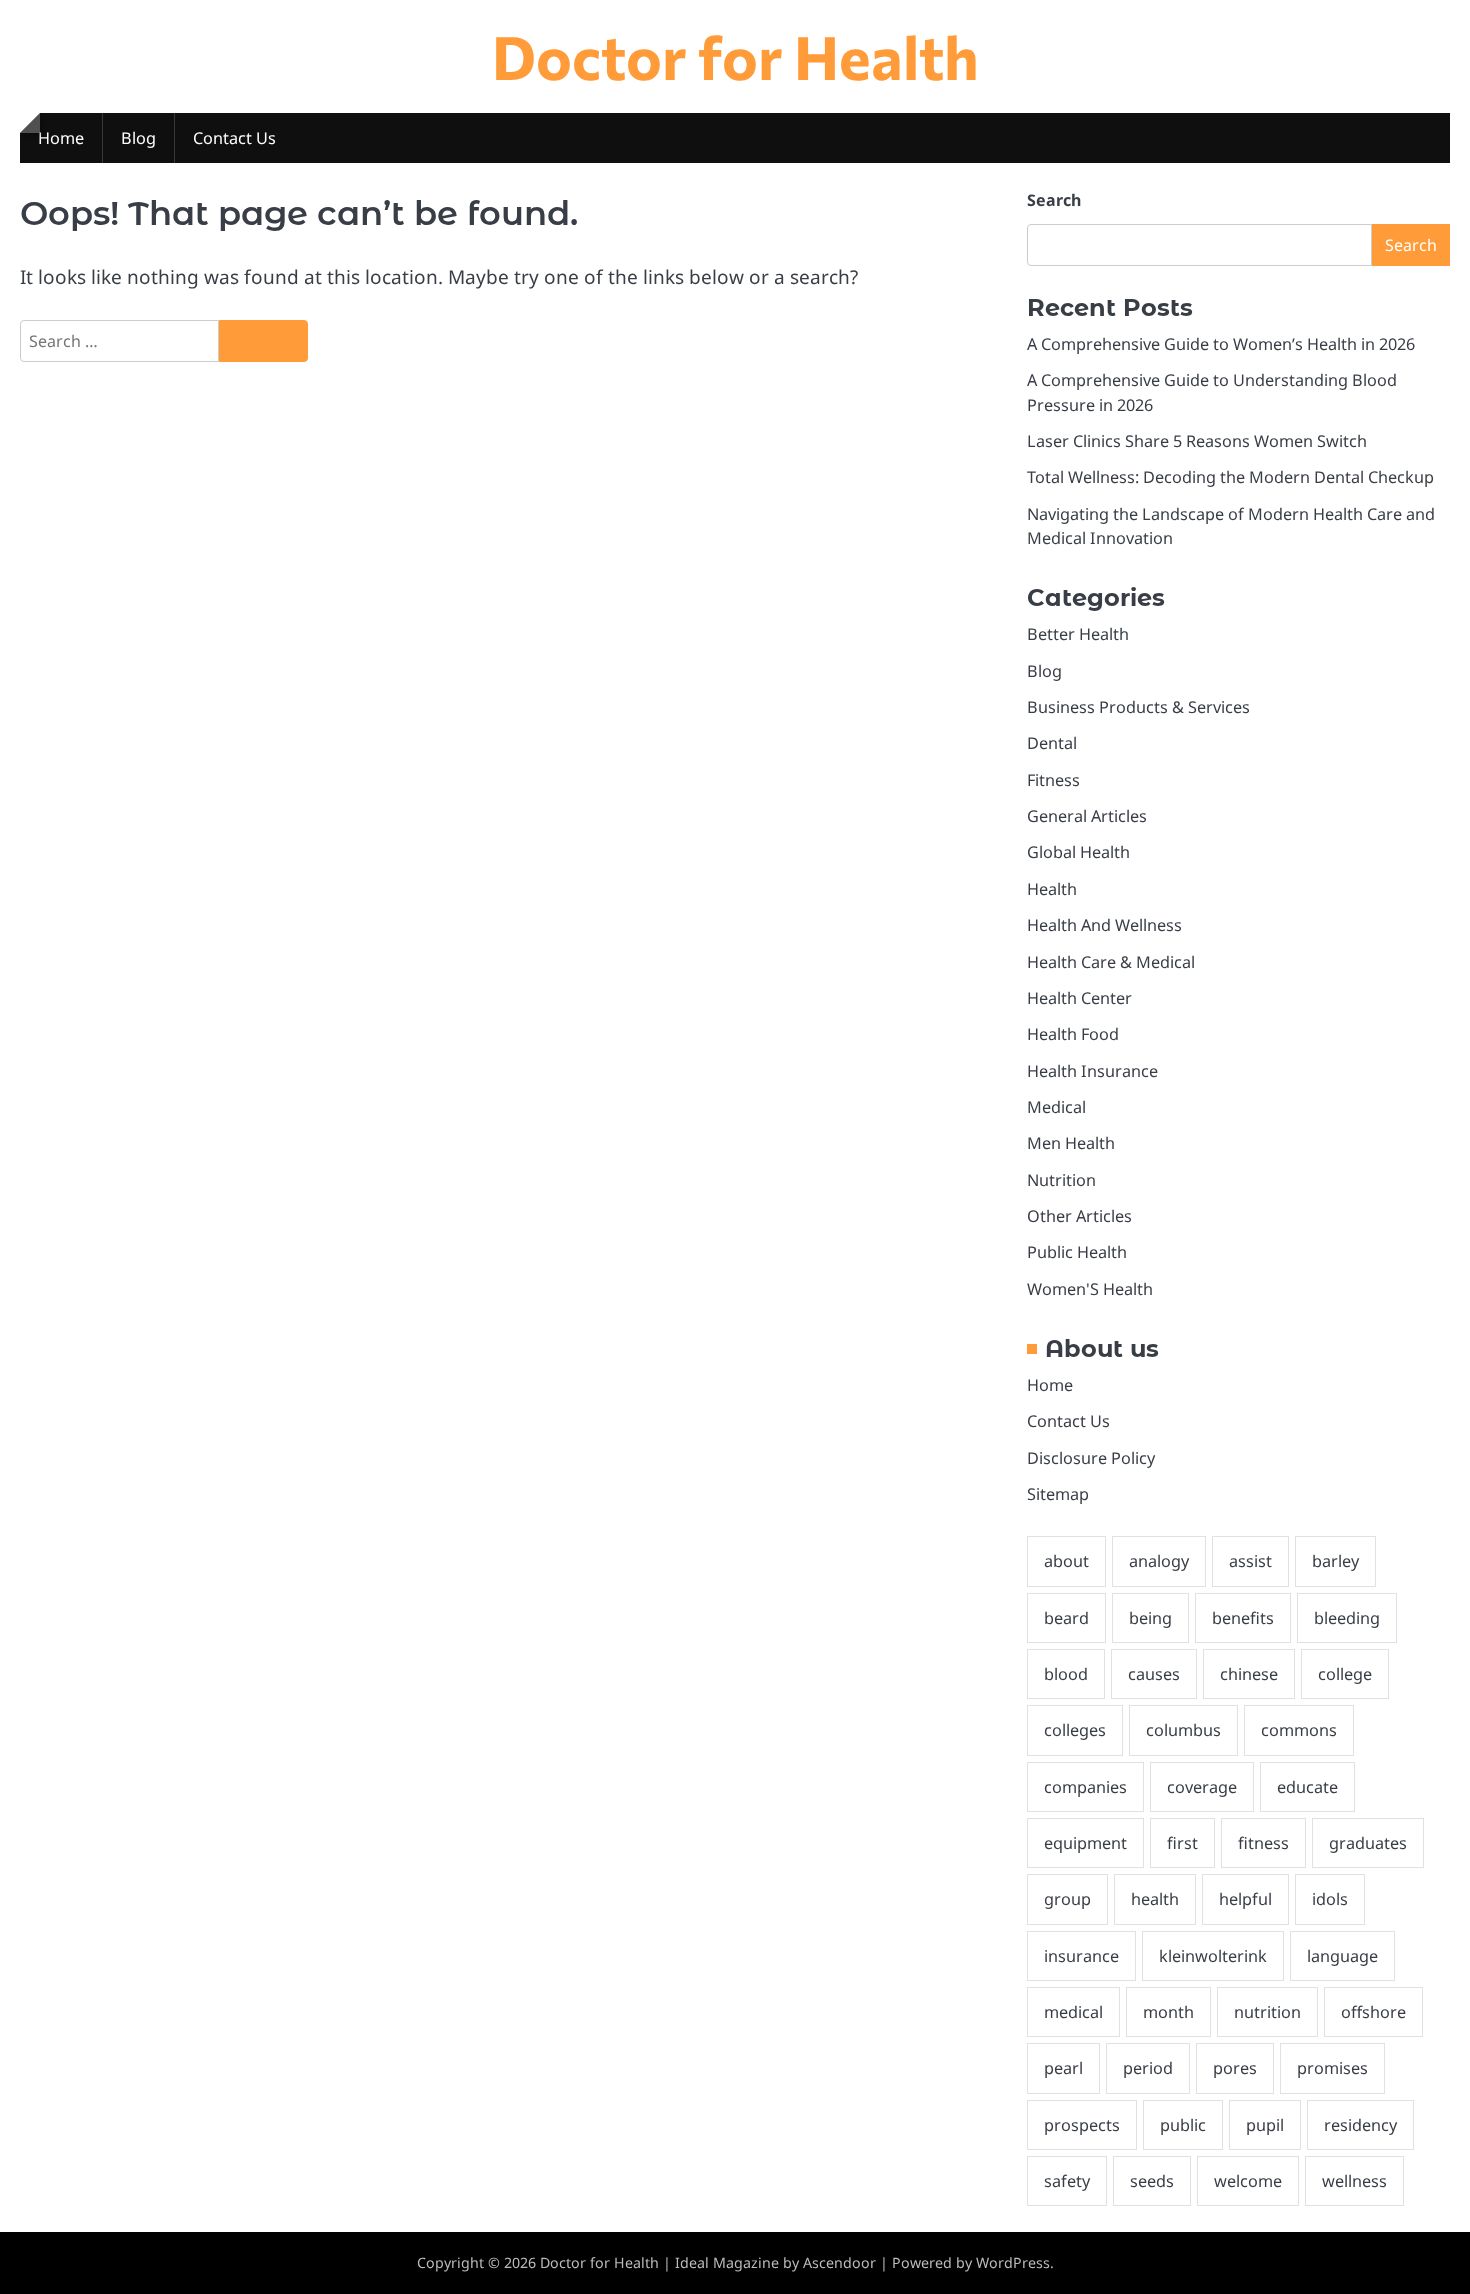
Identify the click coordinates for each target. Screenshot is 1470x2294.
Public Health (1077, 1252)
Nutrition (1061, 1180)
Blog (138, 138)
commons (1299, 1730)
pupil (1265, 2125)
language (1342, 1956)
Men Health (1071, 1143)
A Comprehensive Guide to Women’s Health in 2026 (1221, 344)
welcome (1248, 2181)
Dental (1052, 743)
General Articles (1087, 816)
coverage (1202, 1787)
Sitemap (1058, 1494)
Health (1052, 889)
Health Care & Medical (1111, 962)
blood (1066, 1674)
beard (1066, 1618)
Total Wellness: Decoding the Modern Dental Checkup (1230, 477)
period (1148, 2068)
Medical (1056, 1107)
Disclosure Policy (1091, 1458)
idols (1330, 1899)
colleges (1075, 1730)
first (1182, 1843)
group (1067, 1899)
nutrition (1267, 2012)
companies (1085, 1787)
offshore (1373, 2012)
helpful (1245, 1899)
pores (1235, 2068)
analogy (1159, 1561)
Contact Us (234, 138)
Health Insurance (1092, 1071)
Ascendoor (839, 2262)
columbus (1183, 1730)
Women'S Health (1090, 1289)
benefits (1243, 1618)
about (1066, 1561)
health (1155, 1899)
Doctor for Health (735, 55)
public (1183, 2125)
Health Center (1079, 998)
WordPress (1013, 2262)
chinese (1249, 1674)
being (1150, 1618)
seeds (1152, 2181)
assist (1250, 1561)
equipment (1085, 1843)
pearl (1063, 2068)
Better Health (1078, 634)
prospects (1082, 2125)
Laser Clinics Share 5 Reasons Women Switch (1197, 441)
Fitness (1053, 780)
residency (1360, 2125)
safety (1067, 2181)
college (1345, 1674)
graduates (1368, 1843)
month (1168, 2012)
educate (1307, 1787)
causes (1154, 1674)
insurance (1081, 1956)
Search (1054, 200)
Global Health (1078, 852)
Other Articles (1079, 1216)
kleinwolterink (1213, 1956)
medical (1073, 2012)
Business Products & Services (1138, 707)
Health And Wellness (1104, 925)
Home (61, 138)
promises (1332, 2068)
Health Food (1073, 1034)
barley (1335, 1561)
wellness (1354, 2181)
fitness (1263, 1843)
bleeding (1347, 1618)
